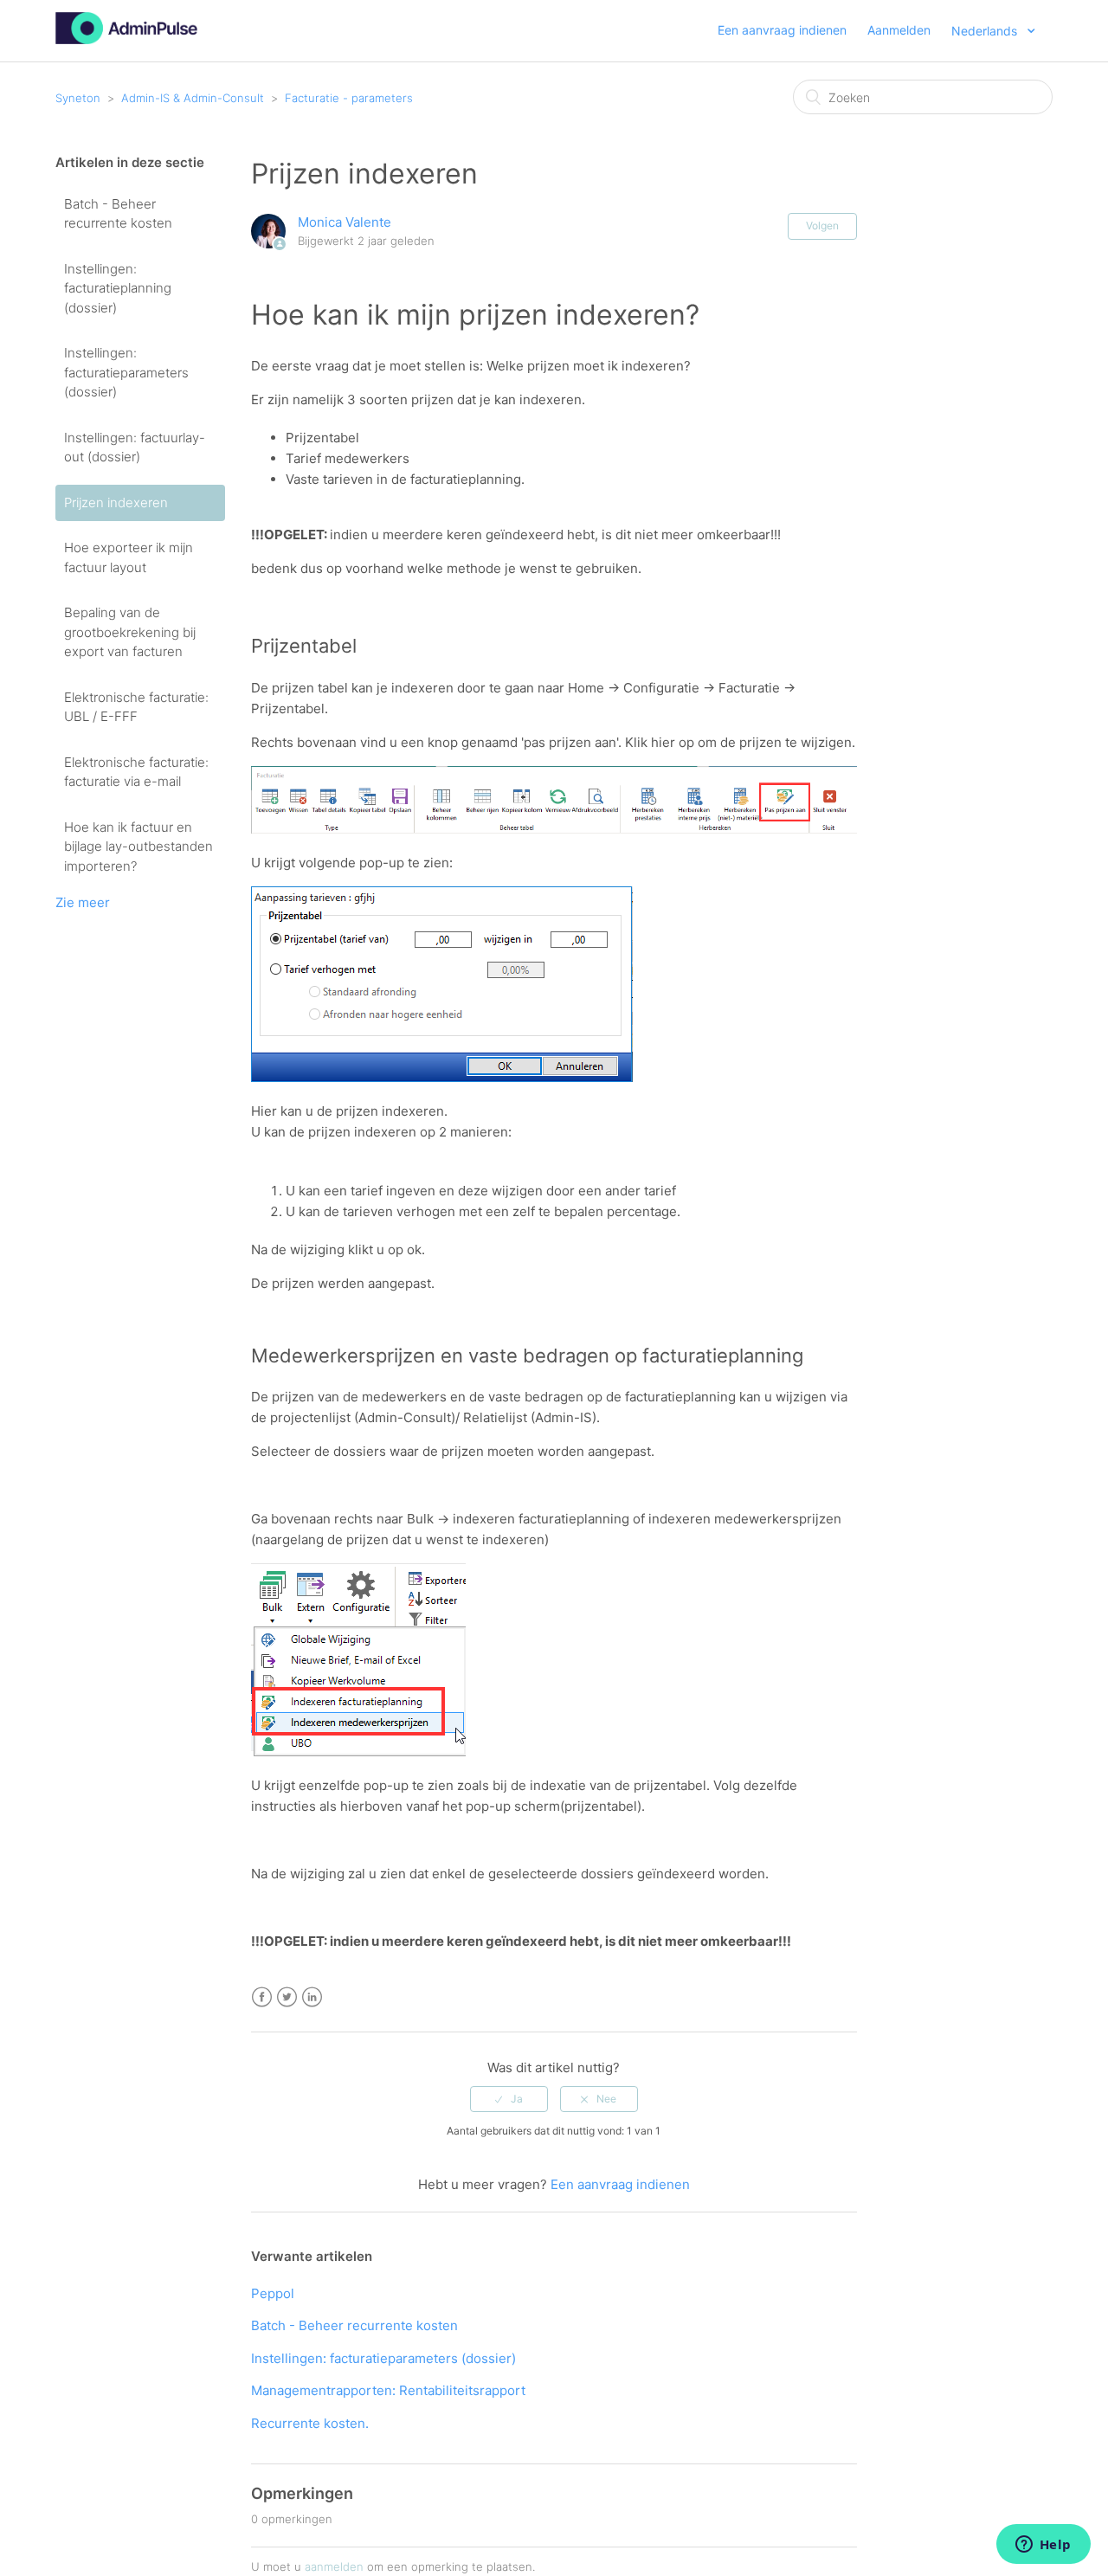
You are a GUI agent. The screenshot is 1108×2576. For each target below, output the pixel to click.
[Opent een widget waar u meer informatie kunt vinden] (1043, 2546)
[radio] (509, 2099)
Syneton (78, 98)
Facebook (262, 1997)
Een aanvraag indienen (782, 30)
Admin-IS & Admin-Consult (193, 98)
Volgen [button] (822, 225)
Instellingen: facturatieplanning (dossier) (118, 288)
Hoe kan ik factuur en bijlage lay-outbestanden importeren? (138, 847)
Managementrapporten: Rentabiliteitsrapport (388, 2390)
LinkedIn (312, 1997)
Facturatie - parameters (349, 98)
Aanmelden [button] (899, 30)
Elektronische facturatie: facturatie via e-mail (136, 772)
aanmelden (334, 2566)
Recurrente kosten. (310, 2423)
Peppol (273, 2293)
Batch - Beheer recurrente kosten (118, 214)
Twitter (287, 1997)
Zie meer (83, 902)
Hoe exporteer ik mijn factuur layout (129, 557)
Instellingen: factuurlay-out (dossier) (135, 448)
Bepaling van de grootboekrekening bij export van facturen (130, 632)
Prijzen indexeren (116, 502)
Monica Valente (345, 222)
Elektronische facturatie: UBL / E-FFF (136, 707)
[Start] (126, 39)
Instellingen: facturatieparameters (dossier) (126, 372)
